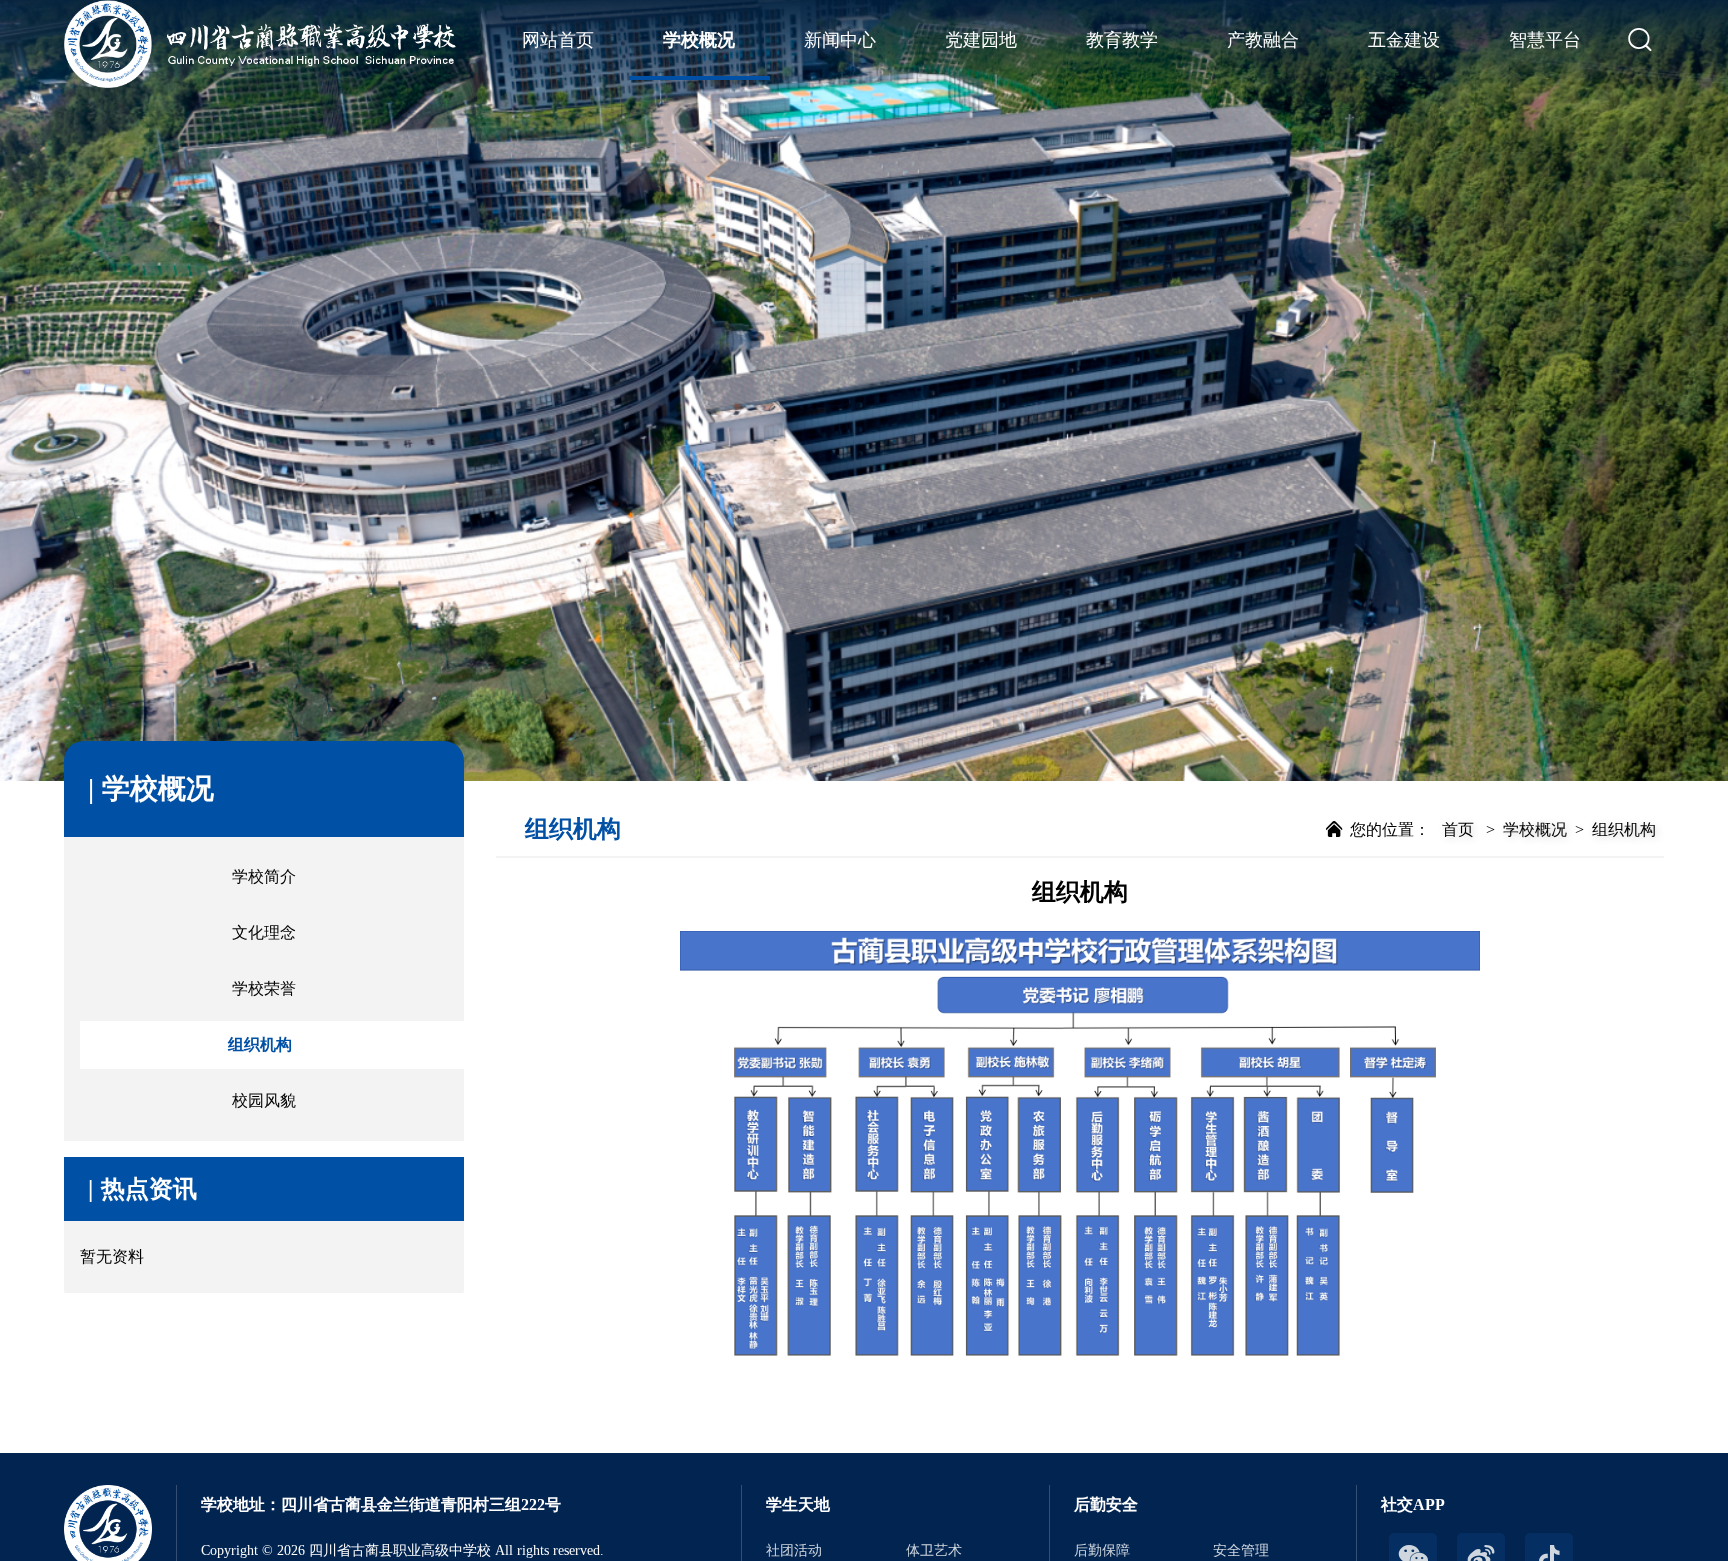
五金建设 (1404, 40)
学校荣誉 (264, 988)
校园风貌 (264, 1100)
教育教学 (1122, 40)
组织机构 (260, 1044)
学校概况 (699, 40)
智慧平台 (1545, 40)
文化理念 (264, 932)
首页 (1458, 829)
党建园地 (981, 40)
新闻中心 (840, 40)
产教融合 (1263, 40)
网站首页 (558, 40)
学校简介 (264, 876)
